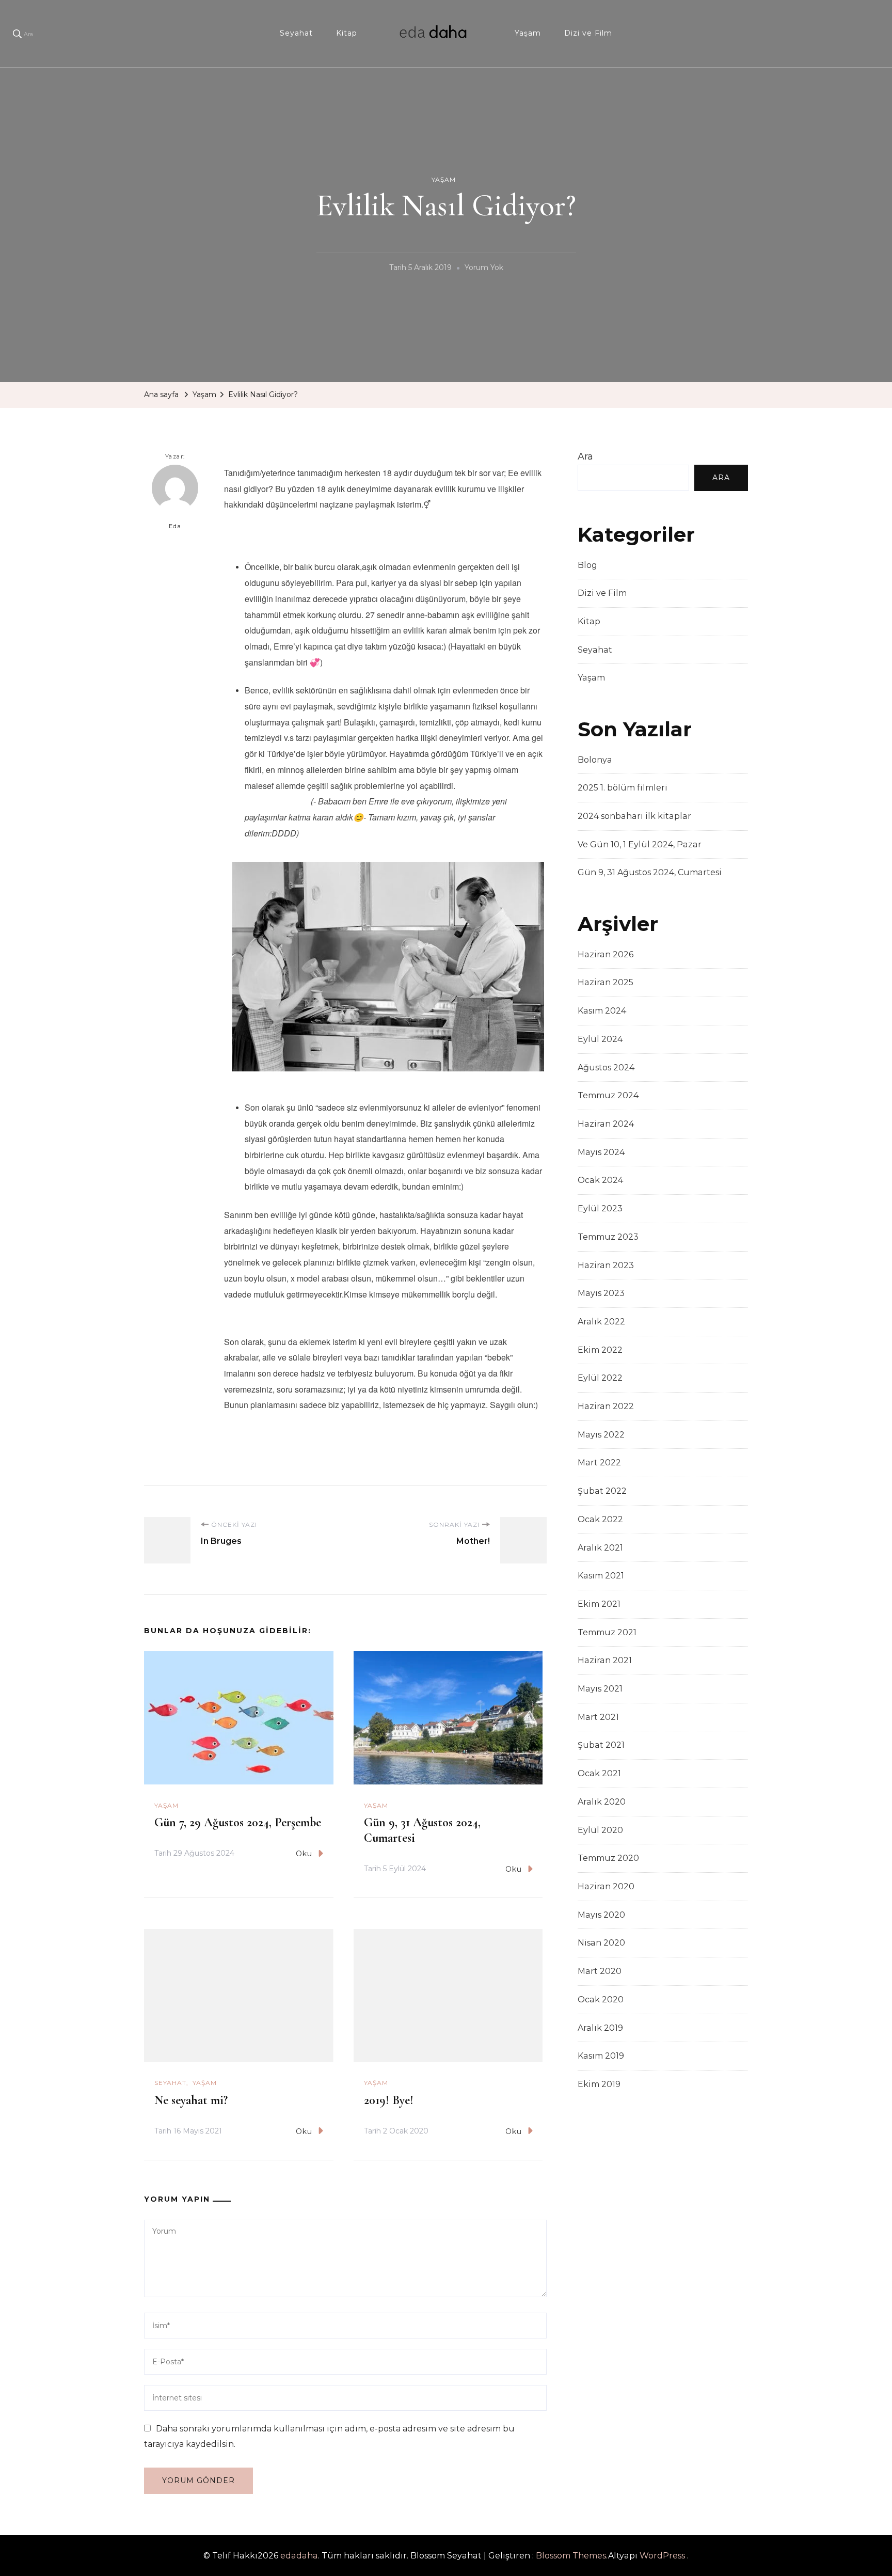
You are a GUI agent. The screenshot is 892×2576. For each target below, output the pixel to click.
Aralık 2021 (600, 1548)
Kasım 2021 (601, 1576)
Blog (587, 565)
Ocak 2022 (600, 1519)
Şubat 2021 (601, 1745)
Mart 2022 (599, 1463)
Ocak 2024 (600, 1180)
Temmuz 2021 (607, 1632)
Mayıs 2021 (600, 1689)
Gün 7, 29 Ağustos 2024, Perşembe (238, 1822)
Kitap (347, 33)
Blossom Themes (571, 2556)
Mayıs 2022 (601, 1435)
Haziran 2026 (606, 954)
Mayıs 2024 (601, 1152)
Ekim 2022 (600, 1350)
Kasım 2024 (602, 1011)
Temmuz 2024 (608, 1095)
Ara (585, 456)
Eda (175, 526)
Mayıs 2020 (601, 1915)
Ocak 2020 (601, 2000)
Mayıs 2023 (601, 1293)
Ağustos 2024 (606, 1068)
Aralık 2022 (601, 1322)
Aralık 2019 (600, 2028)
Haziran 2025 (606, 982)
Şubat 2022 (602, 1491)
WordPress (662, 2556)
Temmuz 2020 (608, 1858)
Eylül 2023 (600, 1208)
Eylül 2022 (600, 1378)
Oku (304, 1854)
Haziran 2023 (606, 1265)
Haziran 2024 (606, 1124)
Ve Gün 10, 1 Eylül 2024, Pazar (640, 844)
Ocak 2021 (599, 1773)
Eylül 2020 (600, 1830)
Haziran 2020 (606, 1886)
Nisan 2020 (601, 1943)
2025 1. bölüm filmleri (623, 788)
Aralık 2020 (602, 1802)
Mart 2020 (600, 1971)
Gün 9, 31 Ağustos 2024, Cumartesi (650, 872)
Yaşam (528, 33)
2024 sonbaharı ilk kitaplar (634, 816)
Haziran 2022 (606, 1406)
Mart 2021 (598, 1717)
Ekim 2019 (599, 2084)
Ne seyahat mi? (191, 2100)
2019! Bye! (389, 2100)
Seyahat (296, 33)
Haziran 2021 (605, 1660)
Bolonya (595, 760)
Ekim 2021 (599, 1604)
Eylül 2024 (600, 1039)
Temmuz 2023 (608, 1237)
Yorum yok (484, 269)
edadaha (299, 2556)
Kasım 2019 (601, 2056)
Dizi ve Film (588, 33)
